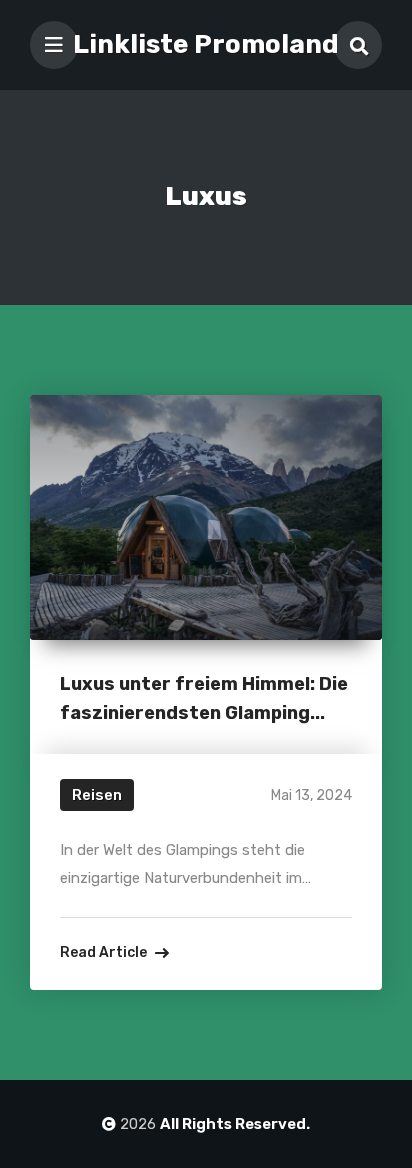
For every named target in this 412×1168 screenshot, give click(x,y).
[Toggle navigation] (54, 45)
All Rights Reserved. (235, 1124)
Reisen (97, 795)
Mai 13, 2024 (311, 795)
